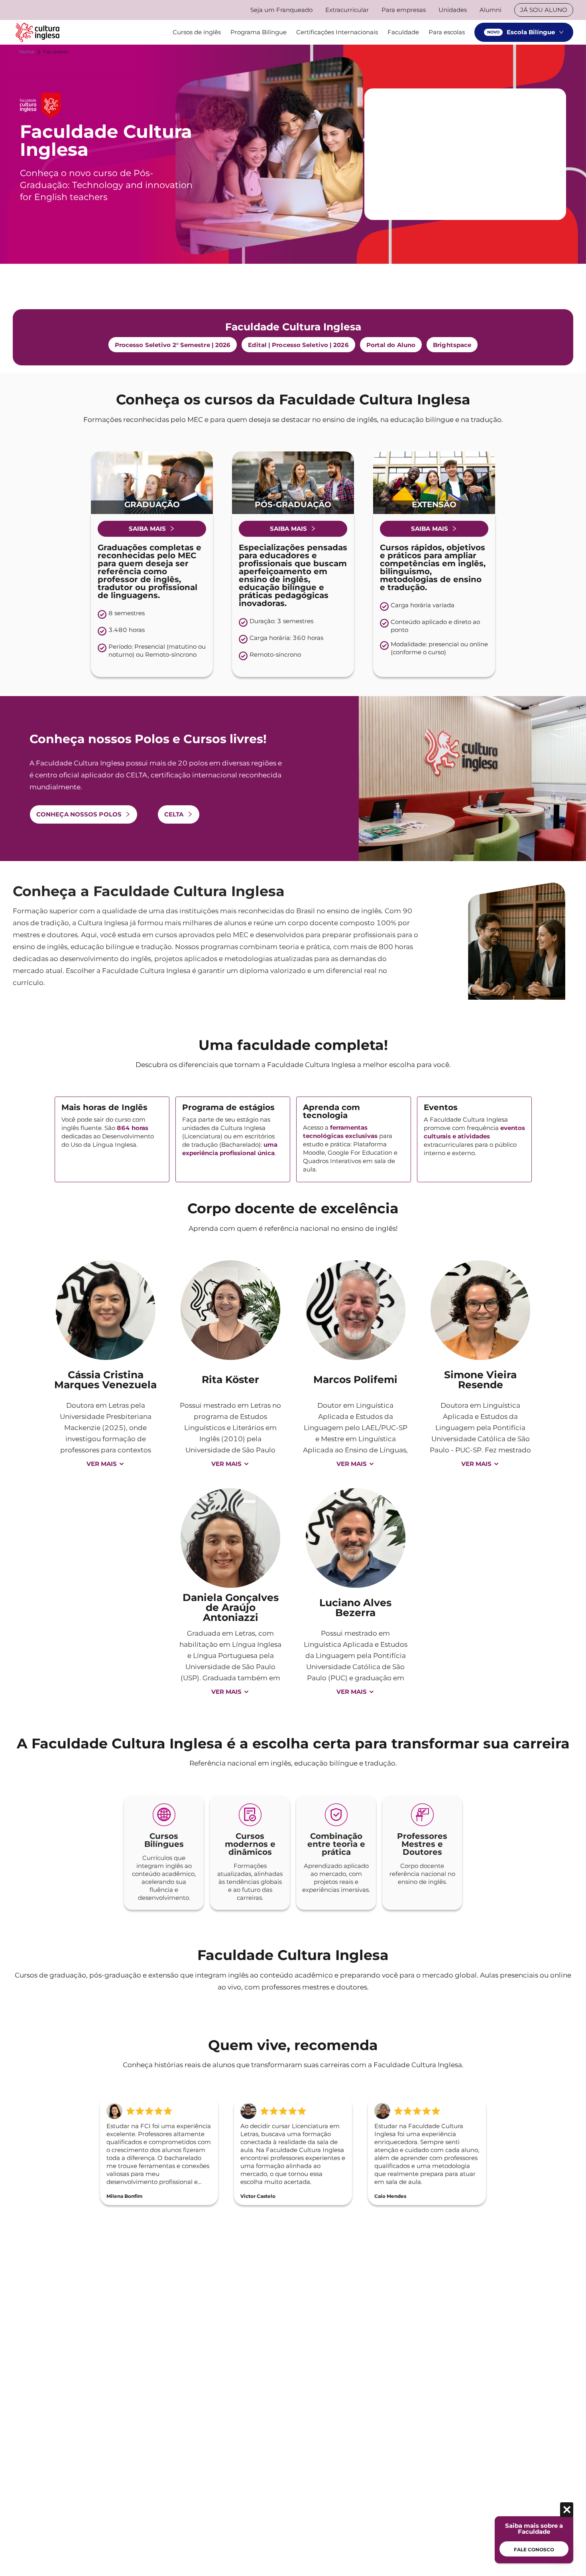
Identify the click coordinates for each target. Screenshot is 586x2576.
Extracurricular (347, 10)
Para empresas (404, 10)
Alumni (491, 10)
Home (27, 52)
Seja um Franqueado (281, 10)
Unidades (453, 10)
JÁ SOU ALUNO (544, 10)
